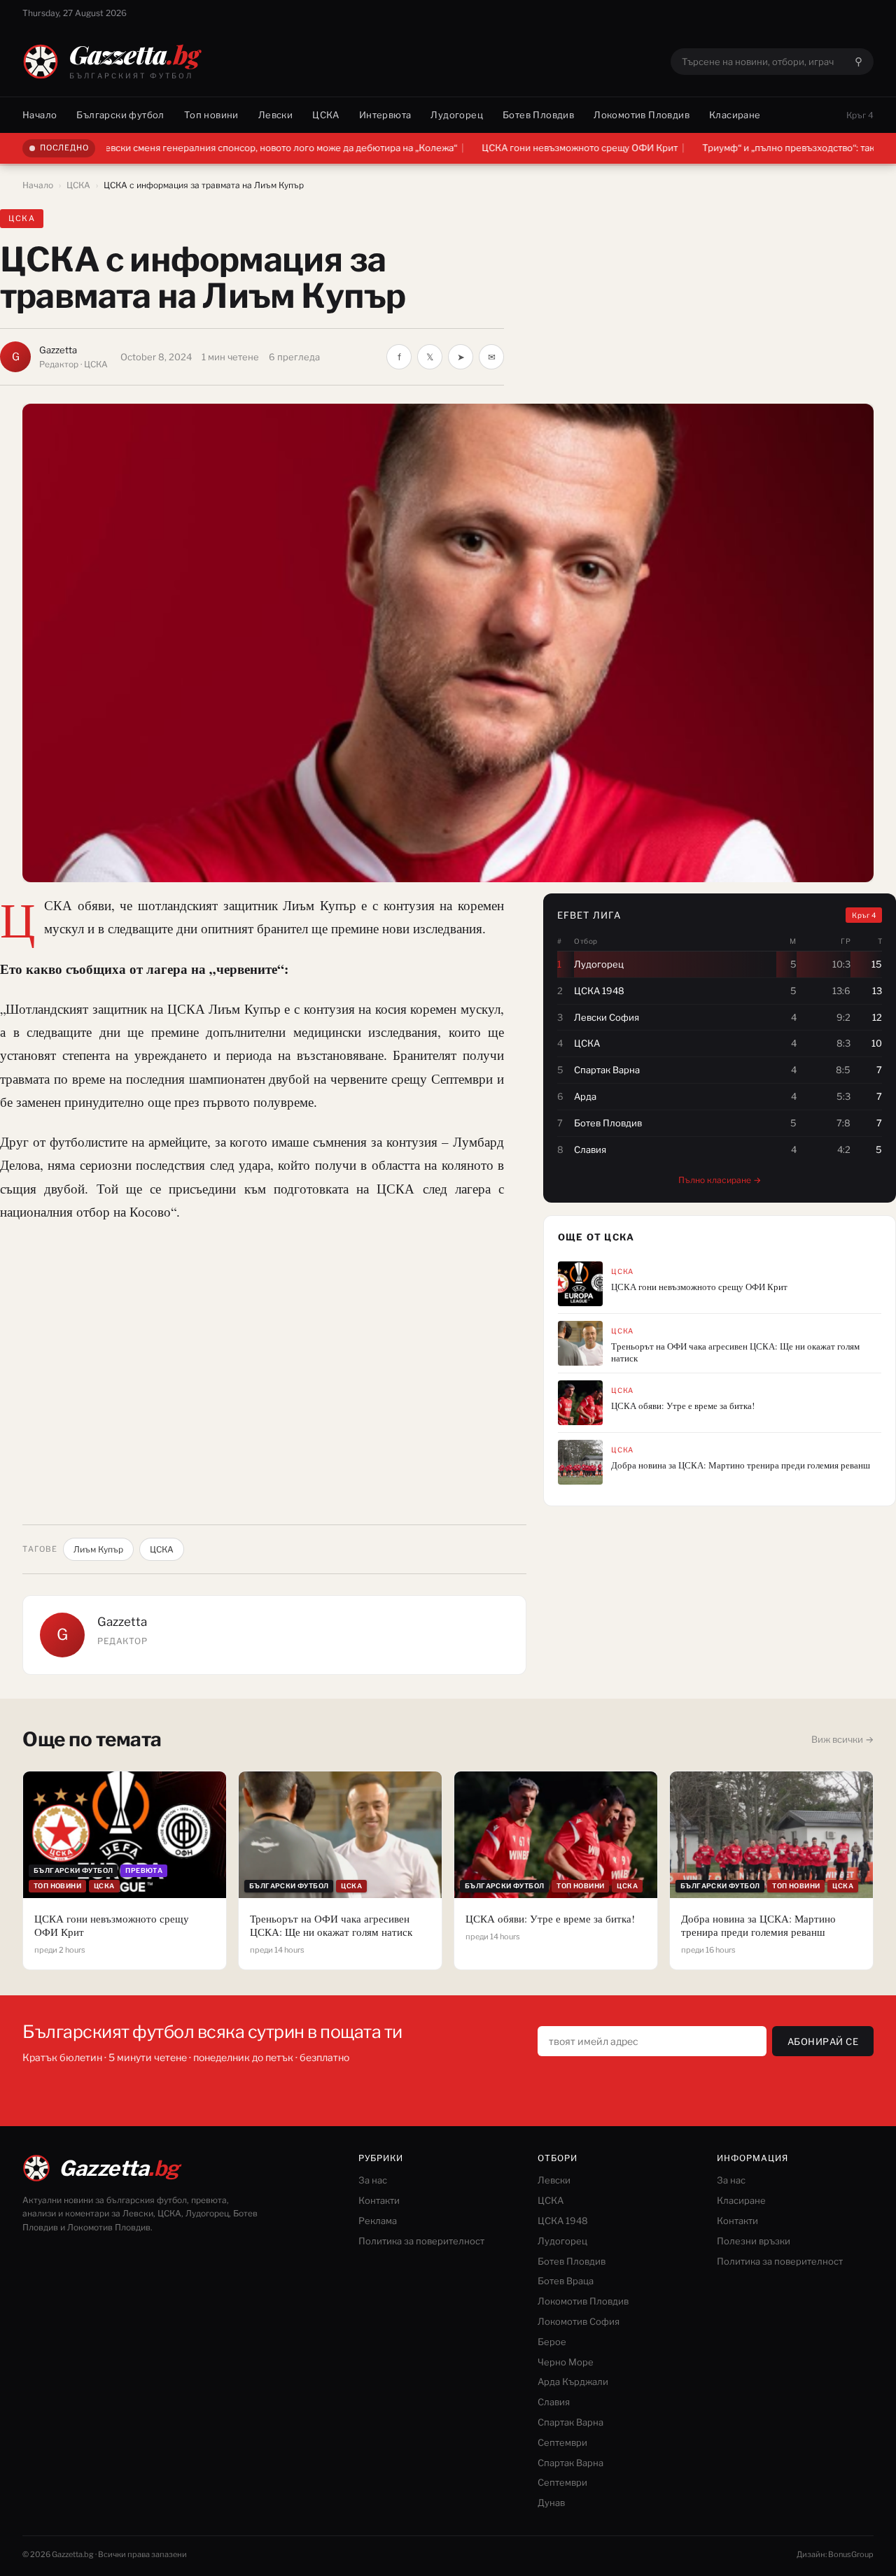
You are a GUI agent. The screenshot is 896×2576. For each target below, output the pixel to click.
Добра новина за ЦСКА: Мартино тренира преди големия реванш (741, 1465)
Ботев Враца (566, 2281)
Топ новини (211, 115)
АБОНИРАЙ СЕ (823, 2041)
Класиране (735, 115)
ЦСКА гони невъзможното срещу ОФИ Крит (509, 148)
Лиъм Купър (98, 1549)
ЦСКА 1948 (563, 2221)
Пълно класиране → (720, 1180)
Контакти (379, 2200)
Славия (554, 2402)
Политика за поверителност (421, 2241)
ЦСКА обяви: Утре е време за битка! (683, 1406)
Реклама (378, 2221)
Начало (40, 115)
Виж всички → (842, 1739)
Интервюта (385, 115)
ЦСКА (326, 115)
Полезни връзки (754, 2241)
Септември (562, 2442)
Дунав (551, 2503)
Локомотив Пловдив (642, 115)
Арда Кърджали (573, 2382)
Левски (275, 115)
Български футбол (120, 115)
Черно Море (566, 2362)
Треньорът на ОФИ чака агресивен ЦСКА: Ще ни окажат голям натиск (735, 1352)
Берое (552, 2342)
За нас (373, 2180)
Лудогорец (457, 115)
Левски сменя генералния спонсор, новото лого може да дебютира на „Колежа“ (207, 148)
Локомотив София (579, 2321)
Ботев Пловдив (538, 115)
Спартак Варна (570, 2422)
